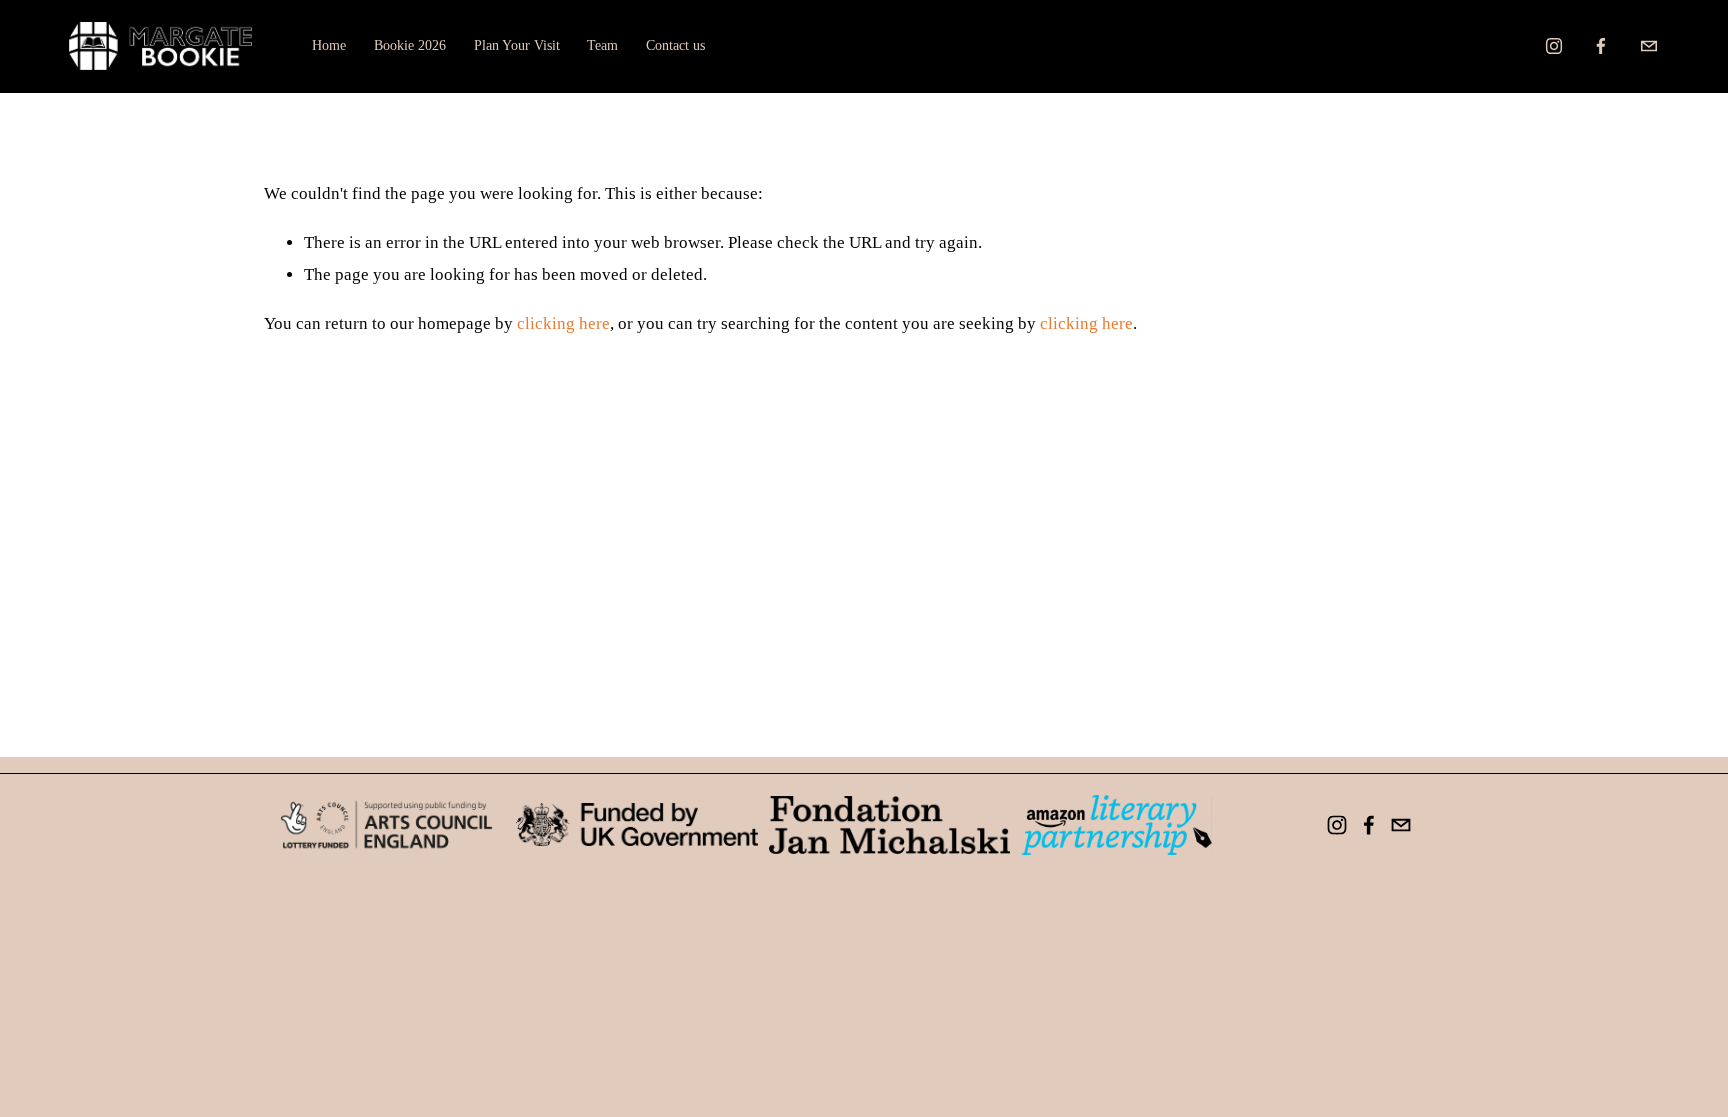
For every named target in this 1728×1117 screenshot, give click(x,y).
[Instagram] (1554, 46)
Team (602, 45)
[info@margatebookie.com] (1649, 46)
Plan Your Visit (517, 45)
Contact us (675, 45)
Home (329, 45)
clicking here (563, 323)
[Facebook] (1601, 46)
